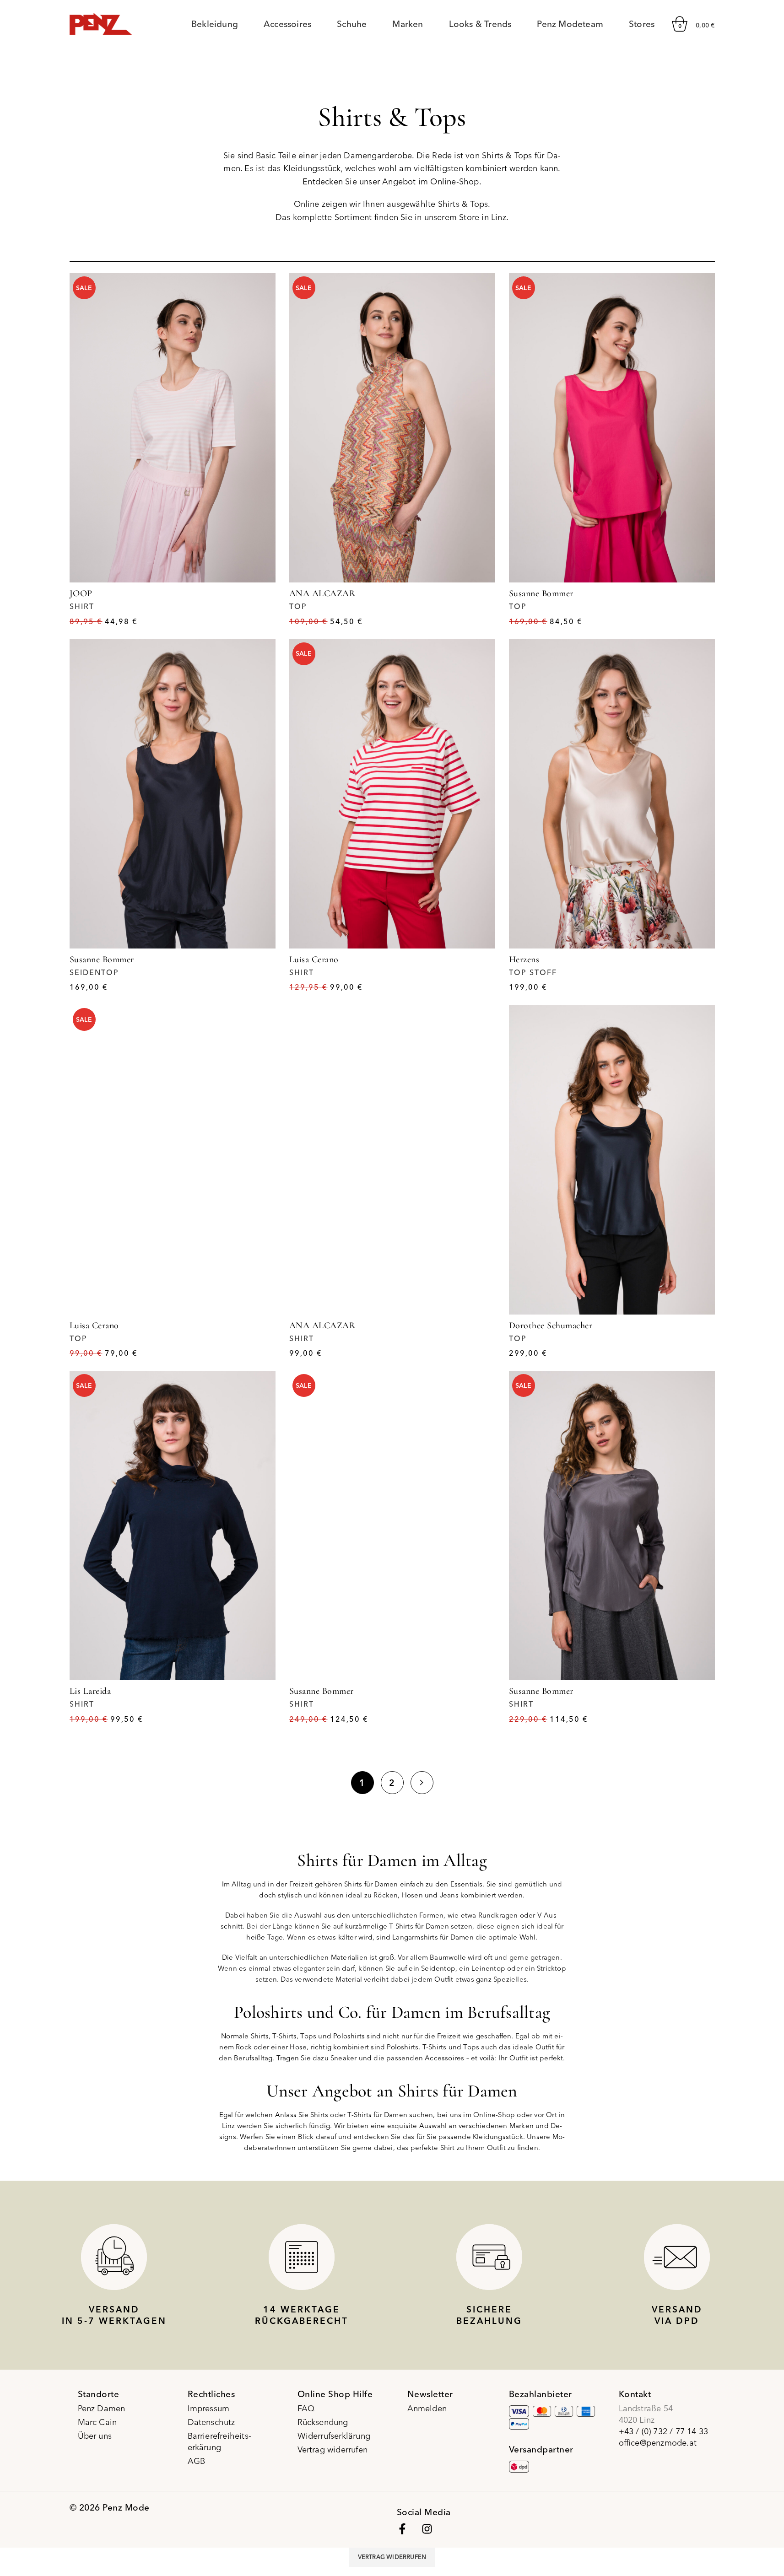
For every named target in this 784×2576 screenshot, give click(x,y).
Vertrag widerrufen (333, 2449)
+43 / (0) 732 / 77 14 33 (664, 2431)
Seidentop (94, 972)
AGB (197, 2461)
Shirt (82, 606)
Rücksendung (323, 2422)
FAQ (306, 2408)
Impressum (209, 2408)
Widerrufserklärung (334, 2436)
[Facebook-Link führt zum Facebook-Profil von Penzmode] (402, 2529)
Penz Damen (102, 2408)
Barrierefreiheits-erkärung (220, 2441)
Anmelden (427, 2408)
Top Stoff (533, 972)
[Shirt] (173, 428)
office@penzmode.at (658, 2443)
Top (298, 606)
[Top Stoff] (612, 794)
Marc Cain (97, 2422)
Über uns (95, 2436)
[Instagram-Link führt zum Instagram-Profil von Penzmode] (427, 2529)
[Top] (392, 428)
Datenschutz (211, 2422)
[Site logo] (101, 23)
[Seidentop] (173, 794)
